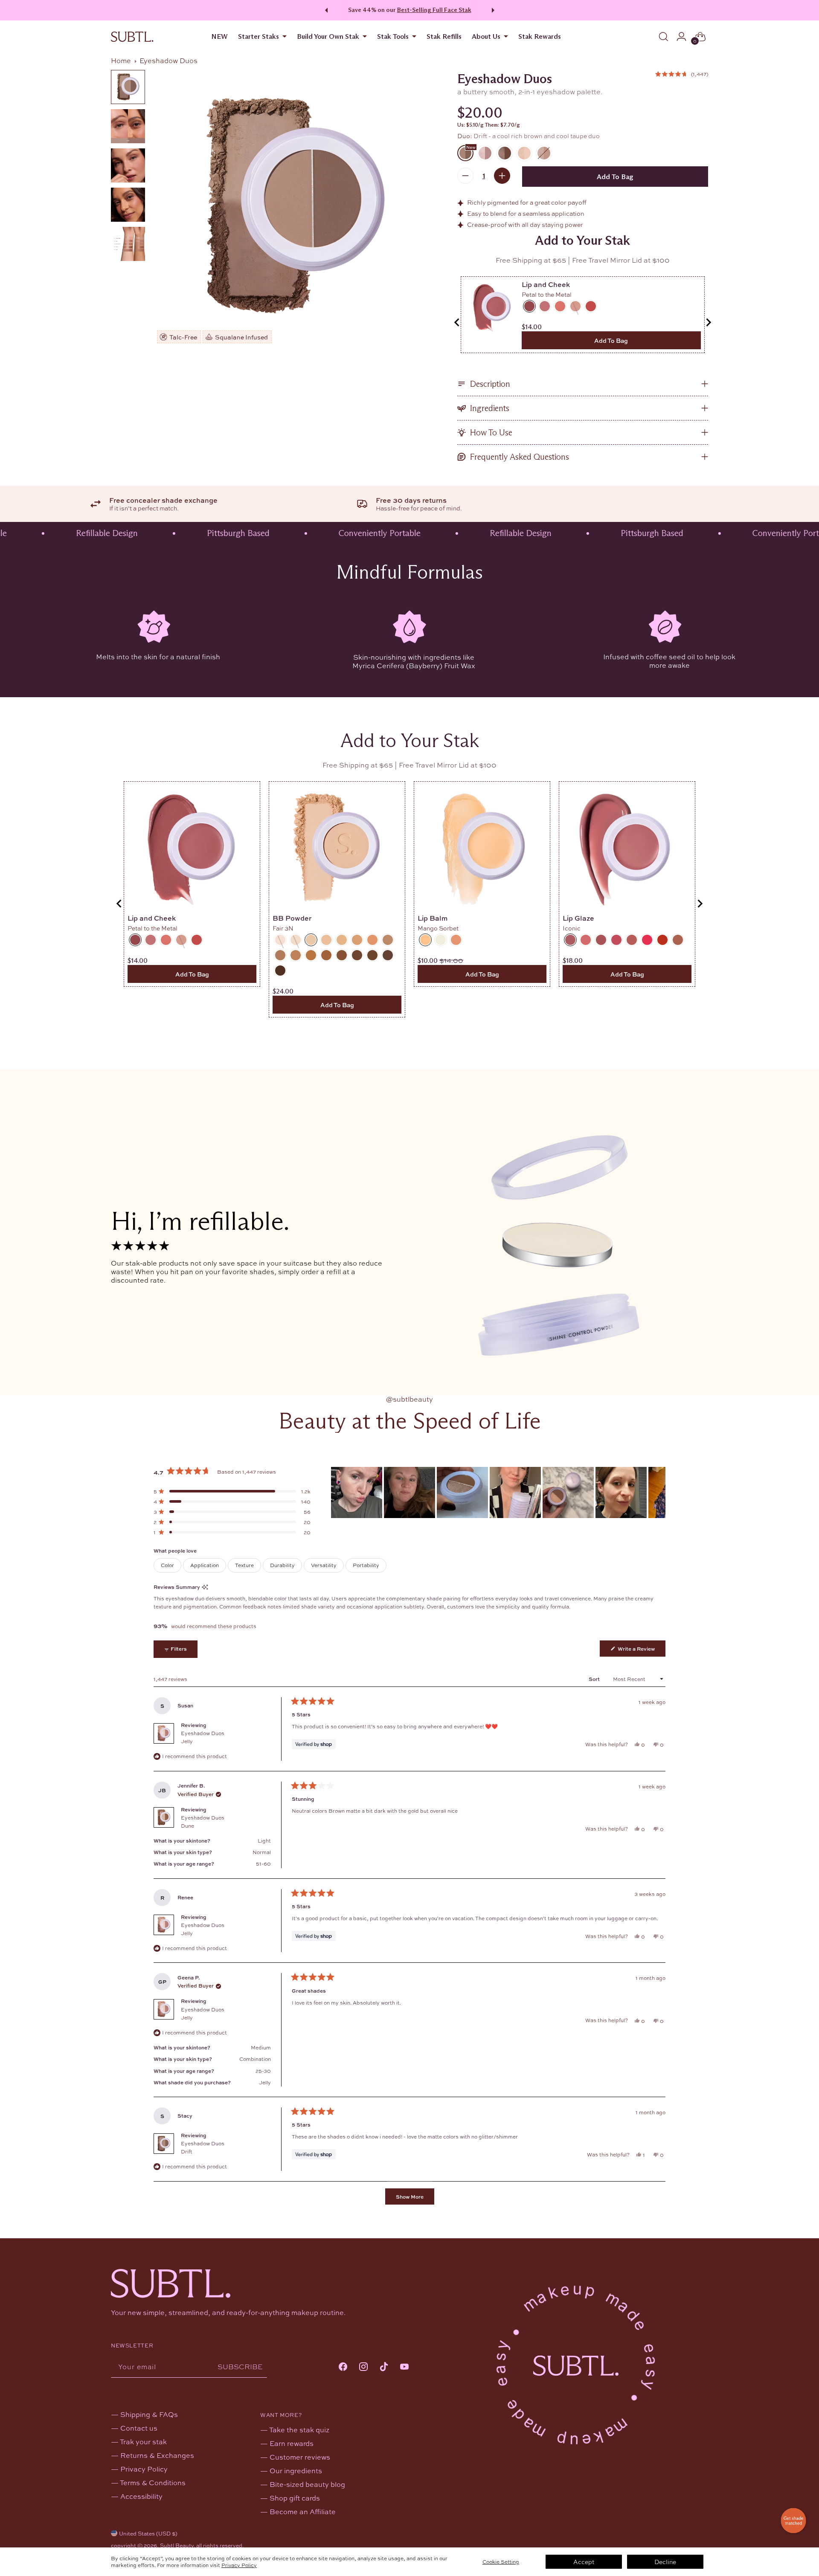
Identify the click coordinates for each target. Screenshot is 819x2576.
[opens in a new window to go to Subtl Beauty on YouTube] (404, 2367)
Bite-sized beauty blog (307, 2484)
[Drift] (294, 207)
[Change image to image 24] (128, 205)
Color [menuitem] (167, 1565)
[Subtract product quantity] (465, 176)
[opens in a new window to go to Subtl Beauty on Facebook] (343, 2367)
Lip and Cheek (546, 284)
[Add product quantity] (502, 176)
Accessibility (141, 2496)
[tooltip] (205, 1587)
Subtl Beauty (177, 2545)
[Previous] (325, 10)
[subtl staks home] (132, 37)
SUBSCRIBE (240, 2366)
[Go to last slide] (457, 322)
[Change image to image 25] (128, 244)
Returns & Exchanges (157, 2455)
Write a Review (641, 1650)
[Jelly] (485, 153)
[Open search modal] (663, 37)
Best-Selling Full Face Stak (434, 10)
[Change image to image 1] (128, 87)
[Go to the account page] (681, 37)
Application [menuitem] (205, 1565)
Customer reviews (300, 2457)
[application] (793, 2521)
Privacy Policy (239, 2565)
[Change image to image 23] (128, 165)
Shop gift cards (295, 2498)
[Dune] (505, 153)
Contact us (139, 2428)
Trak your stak (143, 2441)
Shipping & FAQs (149, 2414)
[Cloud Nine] (524, 153)
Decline (665, 2562)
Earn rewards (292, 2443)
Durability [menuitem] (282, 1565)
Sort (595, 1679)
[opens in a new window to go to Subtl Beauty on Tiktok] (384, 2367)
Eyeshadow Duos (203, 1737)
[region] (498, 1492)
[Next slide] (708, 322)
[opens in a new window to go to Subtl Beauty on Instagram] (363, 2367)
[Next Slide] (659, 1492)
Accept (584, 2562)
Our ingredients (296, 2470)
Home (121, 60)
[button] (682, 74)
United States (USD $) (148, 2533)
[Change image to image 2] (128, 126)
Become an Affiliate (303, 2511)
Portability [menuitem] (366, 1565)
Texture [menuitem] (244, 1565)
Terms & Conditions (153, 2482)
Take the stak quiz (299, 2430)
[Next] (494, 10)
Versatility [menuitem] (324, 1565)
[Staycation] (544, 153)
